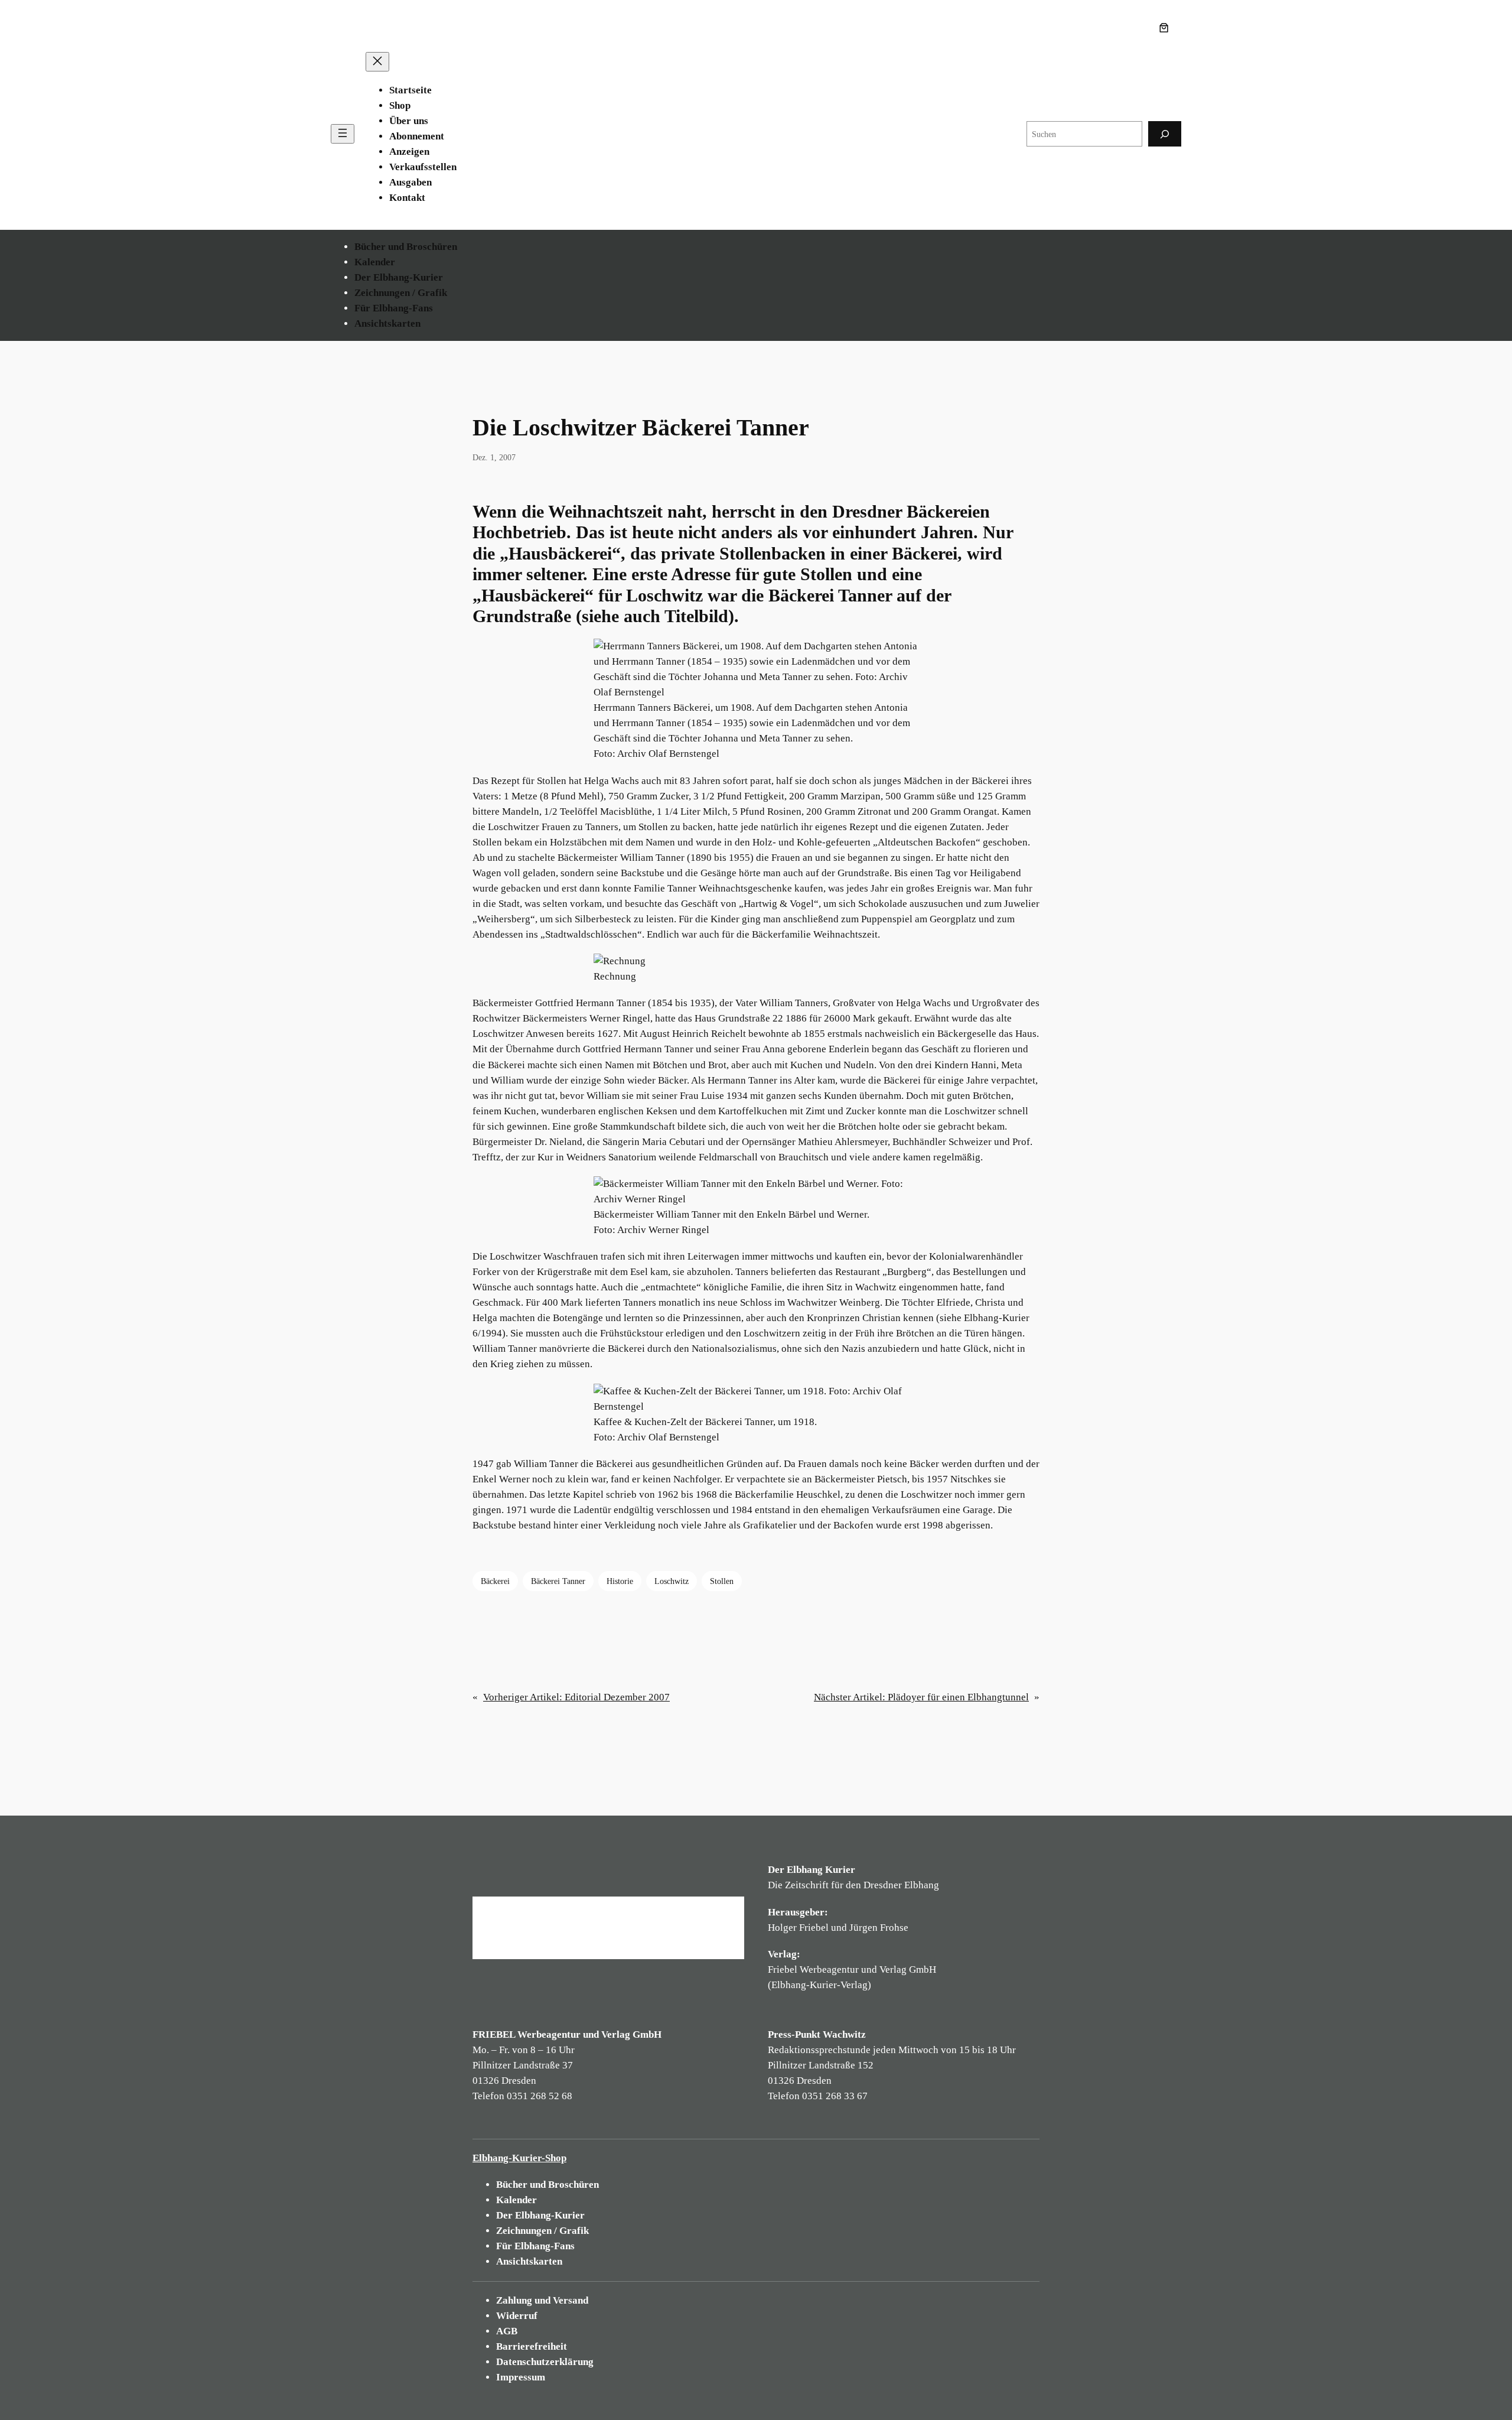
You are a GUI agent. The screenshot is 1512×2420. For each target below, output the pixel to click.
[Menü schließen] (377, 62)
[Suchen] (1165, 134)
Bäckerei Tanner (558, 1581)
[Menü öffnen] (343, 134)
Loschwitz (672, 1581)
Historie (620, 1581)
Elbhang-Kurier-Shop (519, 2158)
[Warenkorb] (1166, 28)
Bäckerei (495, 1581)
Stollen (722, 1581)
